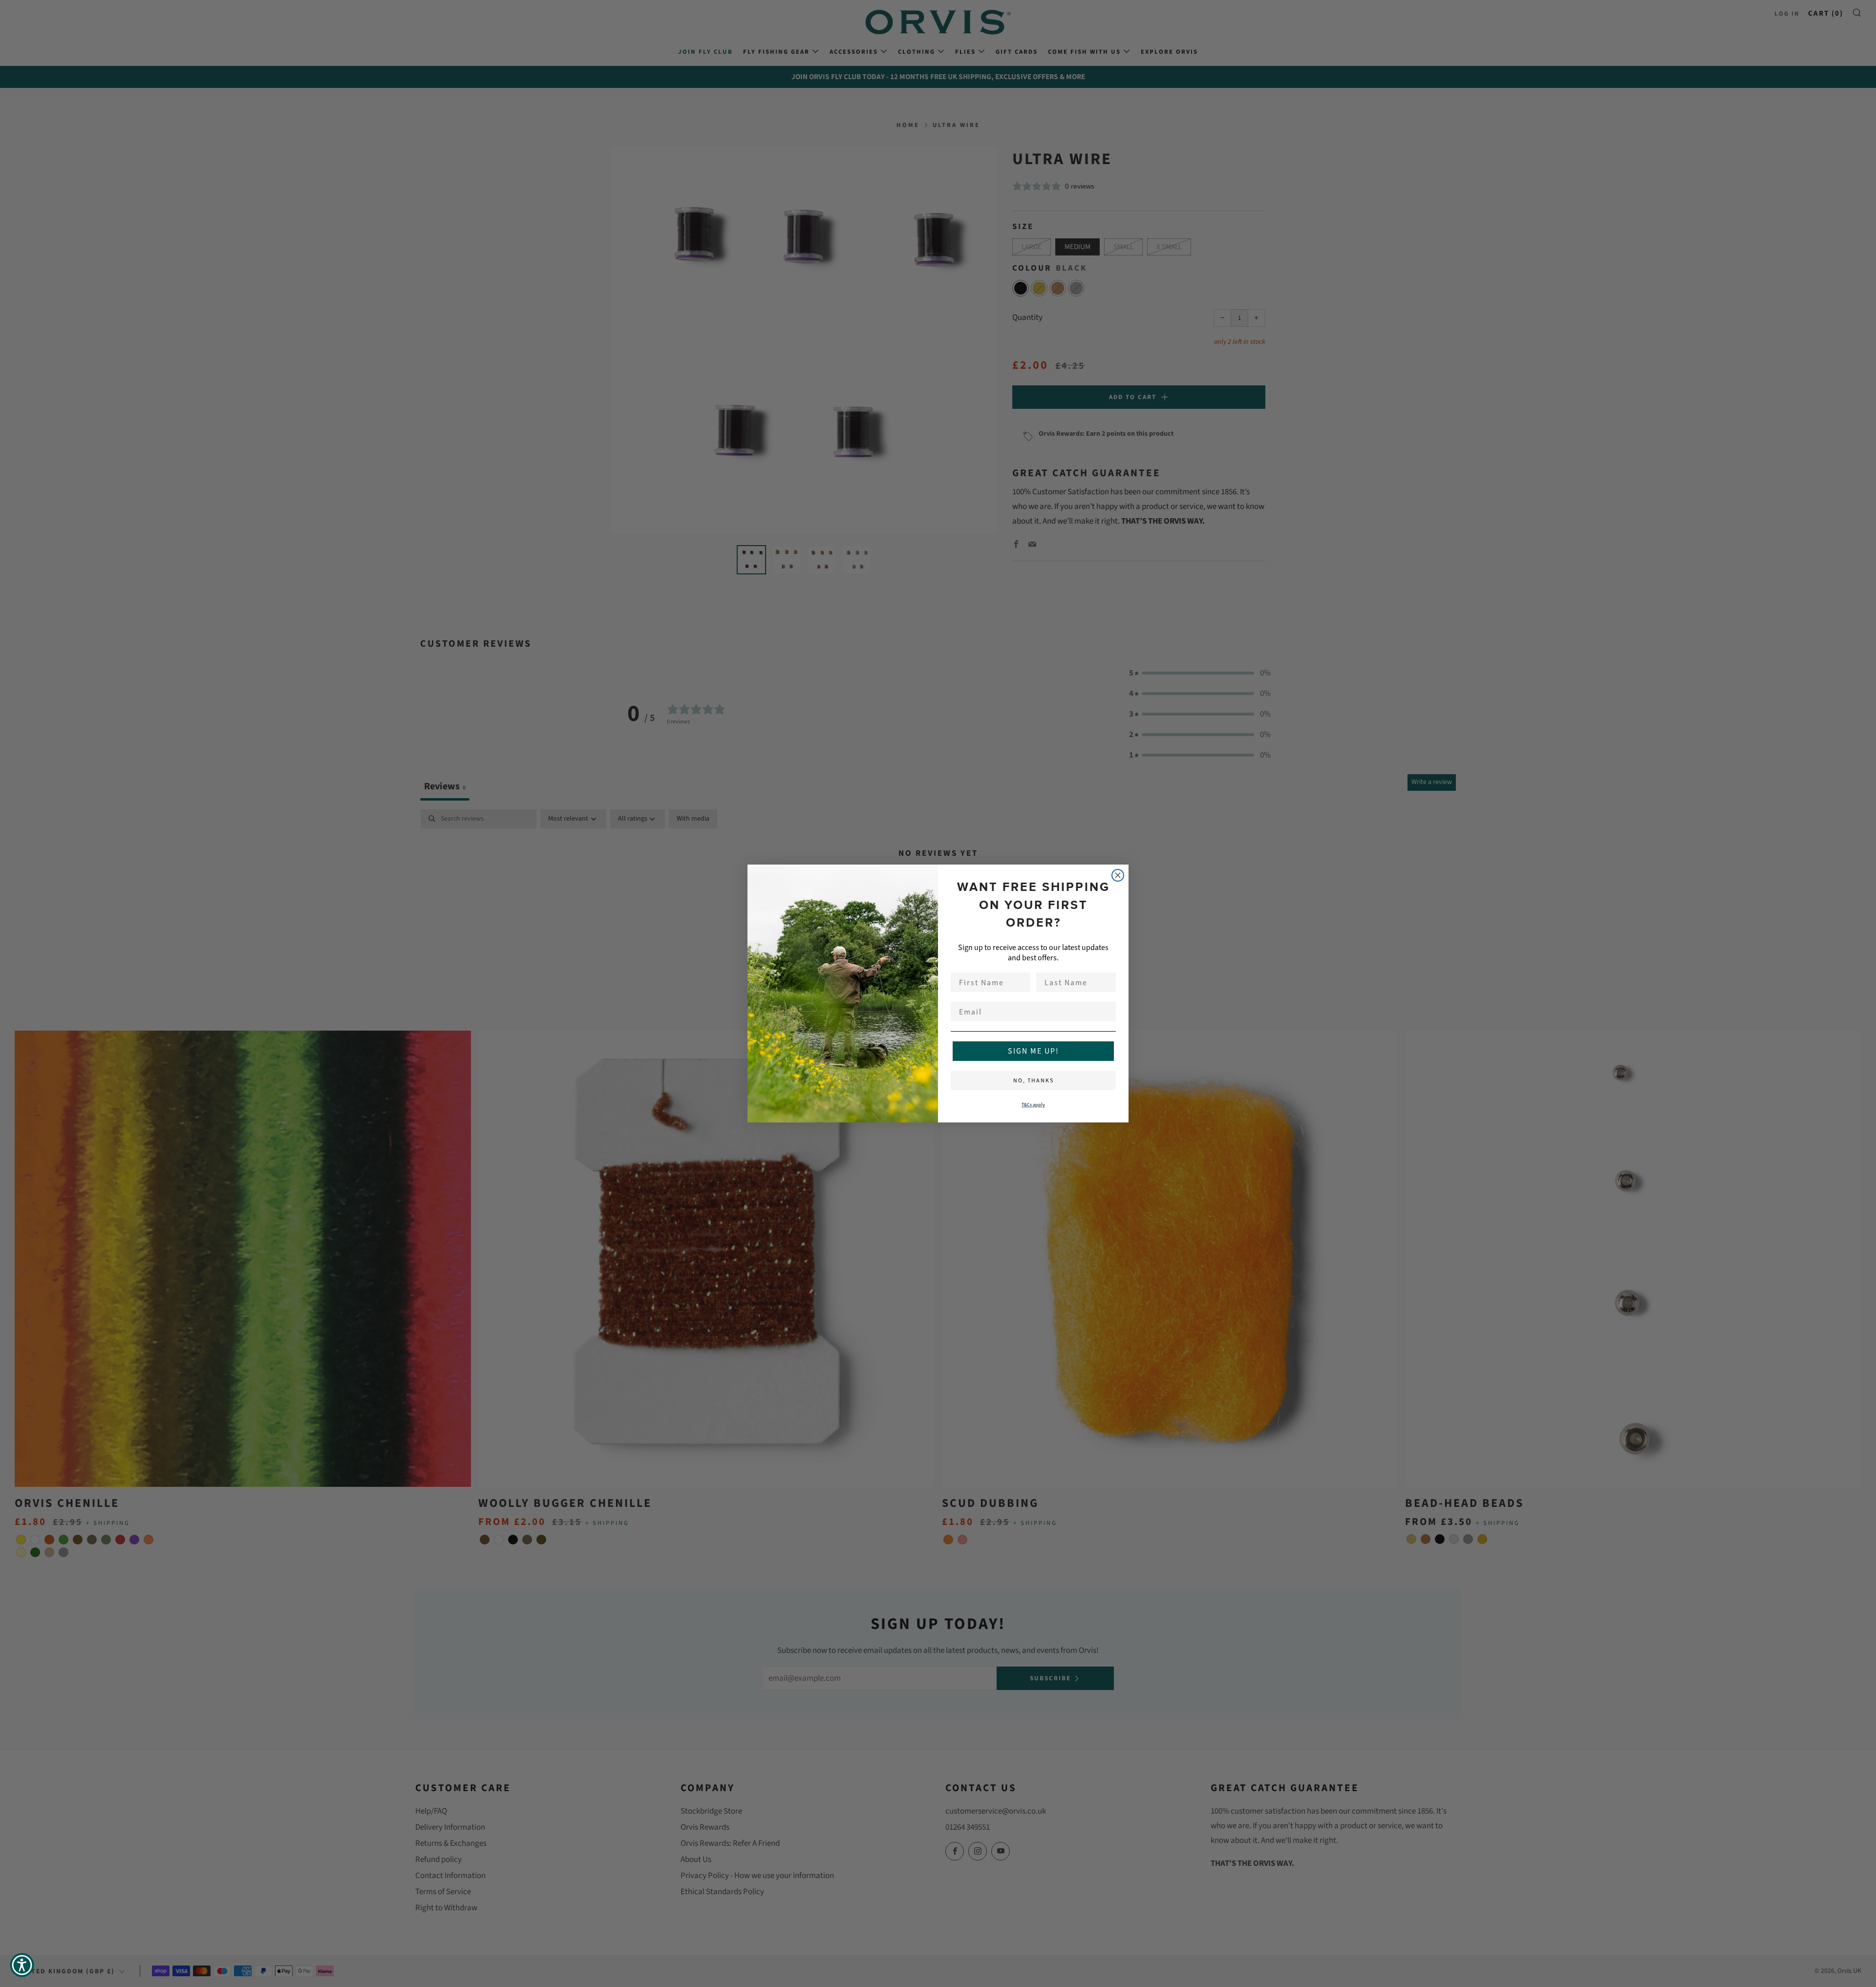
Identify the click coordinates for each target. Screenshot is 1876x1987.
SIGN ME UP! (1034, 1051)
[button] (22, 1965)
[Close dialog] (1118, 875)
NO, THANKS (1034, 1080)
